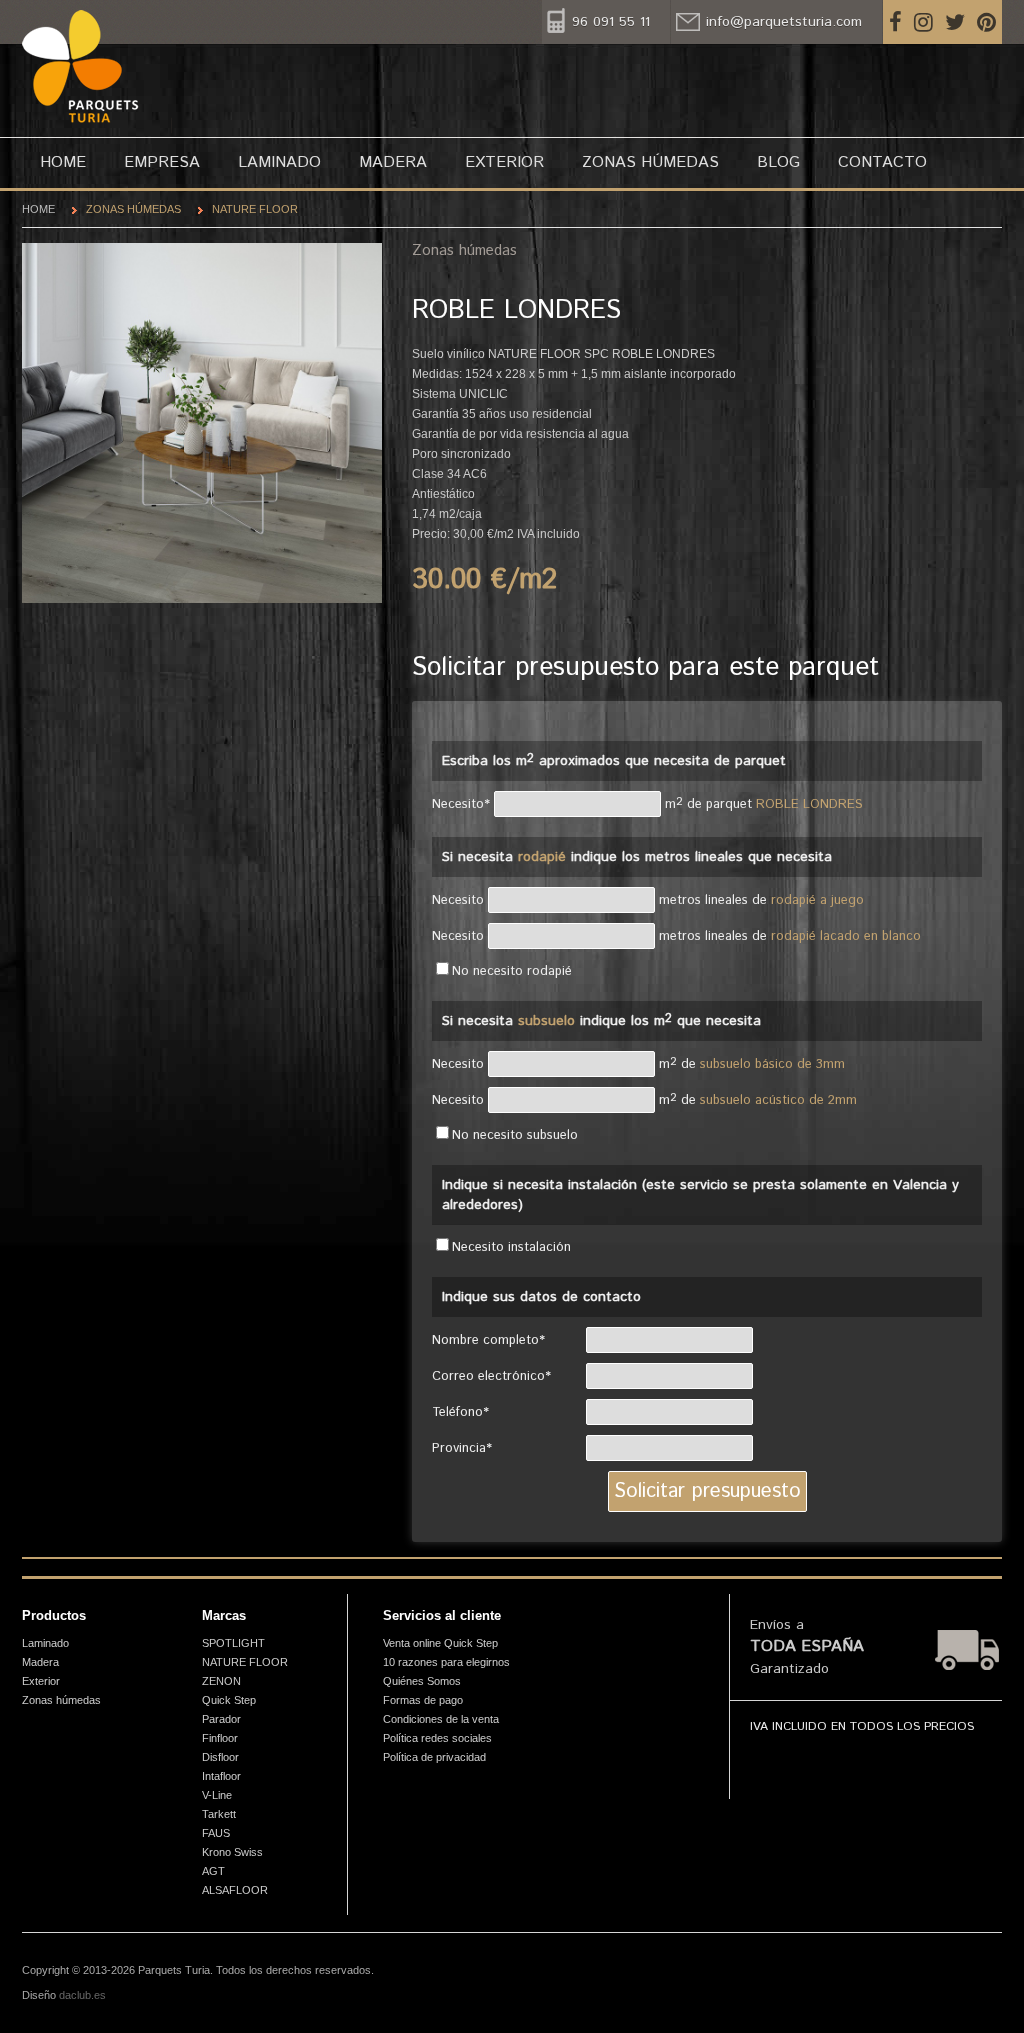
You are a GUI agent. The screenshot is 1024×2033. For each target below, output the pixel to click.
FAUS (216, 1833)
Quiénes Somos (422, 1681)
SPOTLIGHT (233, 1643)
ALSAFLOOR (235, 1890)
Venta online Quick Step (440, 1643)
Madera (393, 162)
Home (63, 162)
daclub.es (82, 1995)
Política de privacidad (434, 1757)
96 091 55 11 (611, 22)
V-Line (217, 1795)
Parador (221, 1719)
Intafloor (221, 1776)
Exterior (504, 162)
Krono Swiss (232, 1852)
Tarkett (219, 1814)
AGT (213, 1871)
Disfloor (220, 1757)
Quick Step (229, 1700)
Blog (778, 162)
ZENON (221, 1681)
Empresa (162, 162)
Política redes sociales (437, 1738)
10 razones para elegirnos (446, 1662)
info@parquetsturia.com (784, 22)
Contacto (882, 162)
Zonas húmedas (650, 162)
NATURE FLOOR (255, 209)
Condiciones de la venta (441, 1719)
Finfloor (220, 1738)
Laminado (279, 162)
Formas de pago (423, 1700)
